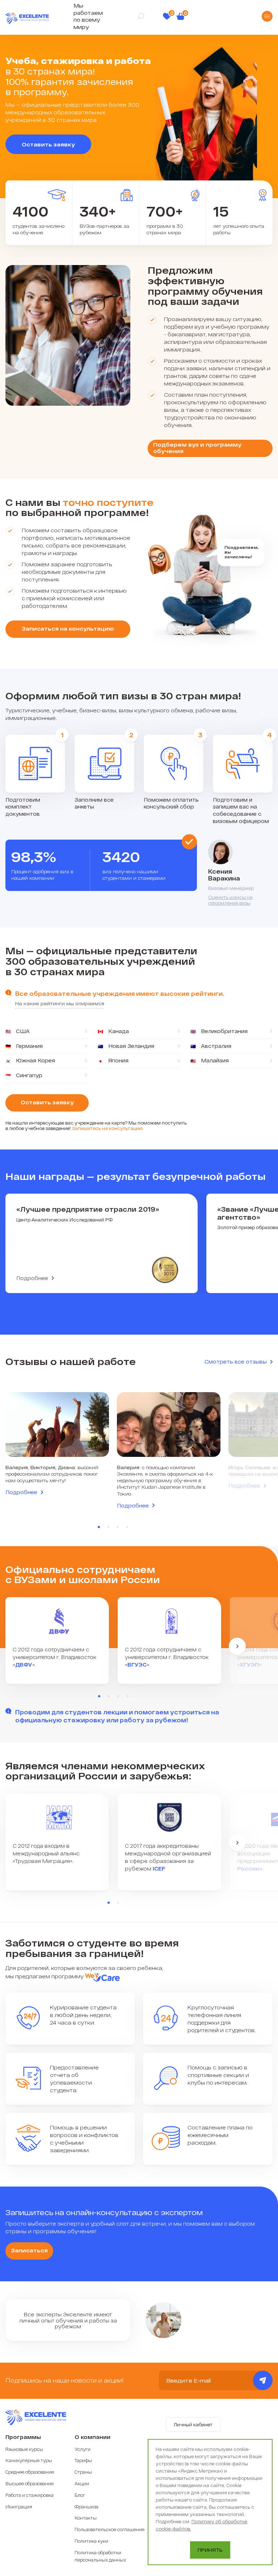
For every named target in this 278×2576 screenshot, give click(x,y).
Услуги (83, 2449)
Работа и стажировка (30, 2495)
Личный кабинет (193, 2424)
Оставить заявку (48, 144)
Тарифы (83, 2460)
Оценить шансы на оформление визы (230, 900)
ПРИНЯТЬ (210, 2550)
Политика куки (91, 2541)
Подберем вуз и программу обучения (197, 448)
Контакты (86, 2518)
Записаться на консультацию (68, 628)
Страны (83, 2472)
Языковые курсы (24, 2449)
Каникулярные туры (29, 2460)
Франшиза (87, 2507)
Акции (82, 2483)
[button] (99, 1527)
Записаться (29, 2250)
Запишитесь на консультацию (107, 1128)
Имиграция (19, 2507)
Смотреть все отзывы (236, 1362)
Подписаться (263, 2380)
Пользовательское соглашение (109, 2529)
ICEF (159, 1869)
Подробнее (32, 1278)
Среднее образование (30, 2472)
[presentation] (237, 1646)
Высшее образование (30, 2483)
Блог (80, 2495)
